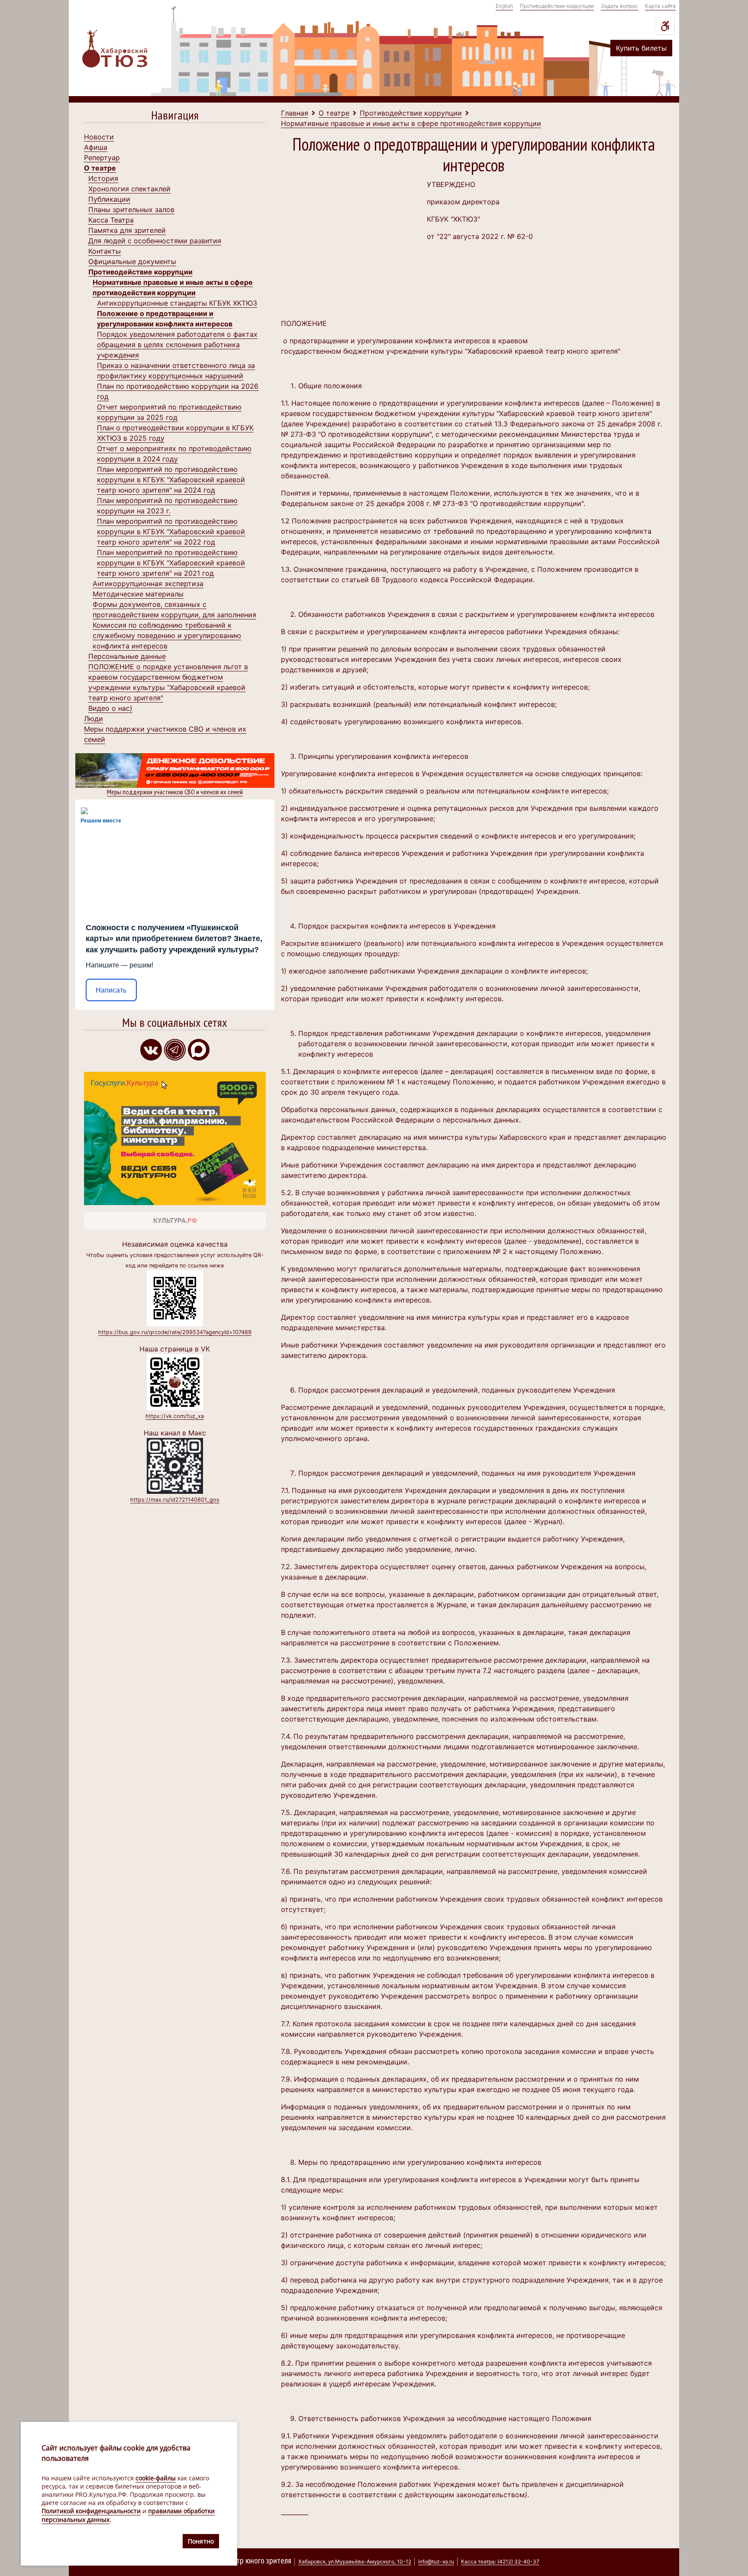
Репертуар (102, 158)
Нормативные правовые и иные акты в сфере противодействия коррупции (411, 123)
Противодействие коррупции (557, 6)
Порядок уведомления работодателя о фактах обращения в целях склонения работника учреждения (177, 345)
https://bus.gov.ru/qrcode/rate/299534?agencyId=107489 (175, 1332)
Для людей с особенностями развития (155, 241)
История (103, 178)
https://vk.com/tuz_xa (175, 1416)
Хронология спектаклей (129, 189)
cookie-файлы (156, 2478)
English (504, 6)
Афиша (96, 147)
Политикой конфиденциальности (91, 2511)
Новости (99, 137)
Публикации (109, 199)
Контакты (105, 251)
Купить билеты (641, 48)
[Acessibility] (665, 26)
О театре (100, 168)
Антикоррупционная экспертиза (148, 584)
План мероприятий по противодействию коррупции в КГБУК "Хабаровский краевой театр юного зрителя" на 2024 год (171, 480)
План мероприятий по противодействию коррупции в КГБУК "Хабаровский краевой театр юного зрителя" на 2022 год (171, 532)
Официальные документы (132, 261)
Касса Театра (111, 220)
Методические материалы (138, 594)
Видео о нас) (110, 708)
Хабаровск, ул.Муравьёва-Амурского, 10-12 (355, 2561)
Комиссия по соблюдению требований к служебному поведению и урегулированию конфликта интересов (167, 635)
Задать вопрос (619, 6)
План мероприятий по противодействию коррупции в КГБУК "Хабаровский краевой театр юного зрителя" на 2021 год (171, 563)
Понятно (201, 2541)
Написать (111, 990)
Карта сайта (660, 6)
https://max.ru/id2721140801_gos (175, 1500)
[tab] (175, 117)
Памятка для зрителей (127, 230)
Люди (93, 719)
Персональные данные (127, 656)
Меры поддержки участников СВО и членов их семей (175, 792)
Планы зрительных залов (131, 210)
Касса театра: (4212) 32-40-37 (500, 2561)
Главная (295, 113)
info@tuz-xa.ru (436, 2561)
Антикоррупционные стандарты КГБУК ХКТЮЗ (177, 303)
